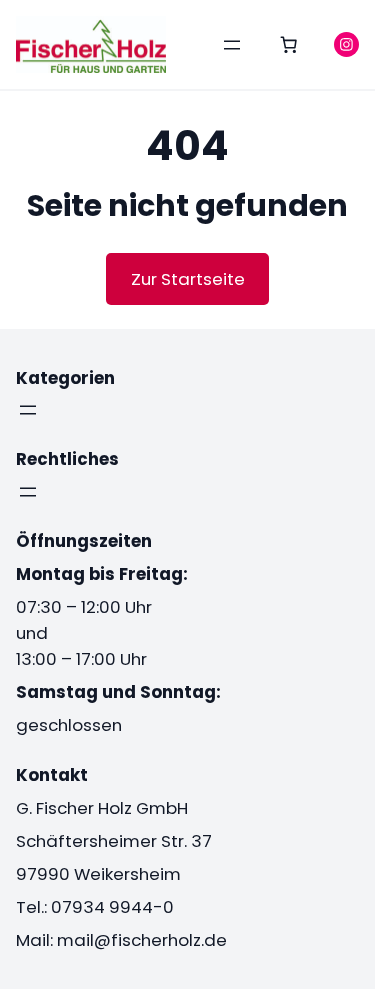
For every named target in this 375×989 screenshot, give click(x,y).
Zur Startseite (188, 279)
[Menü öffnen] (232, 45)
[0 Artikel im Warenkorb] (289, 45)
